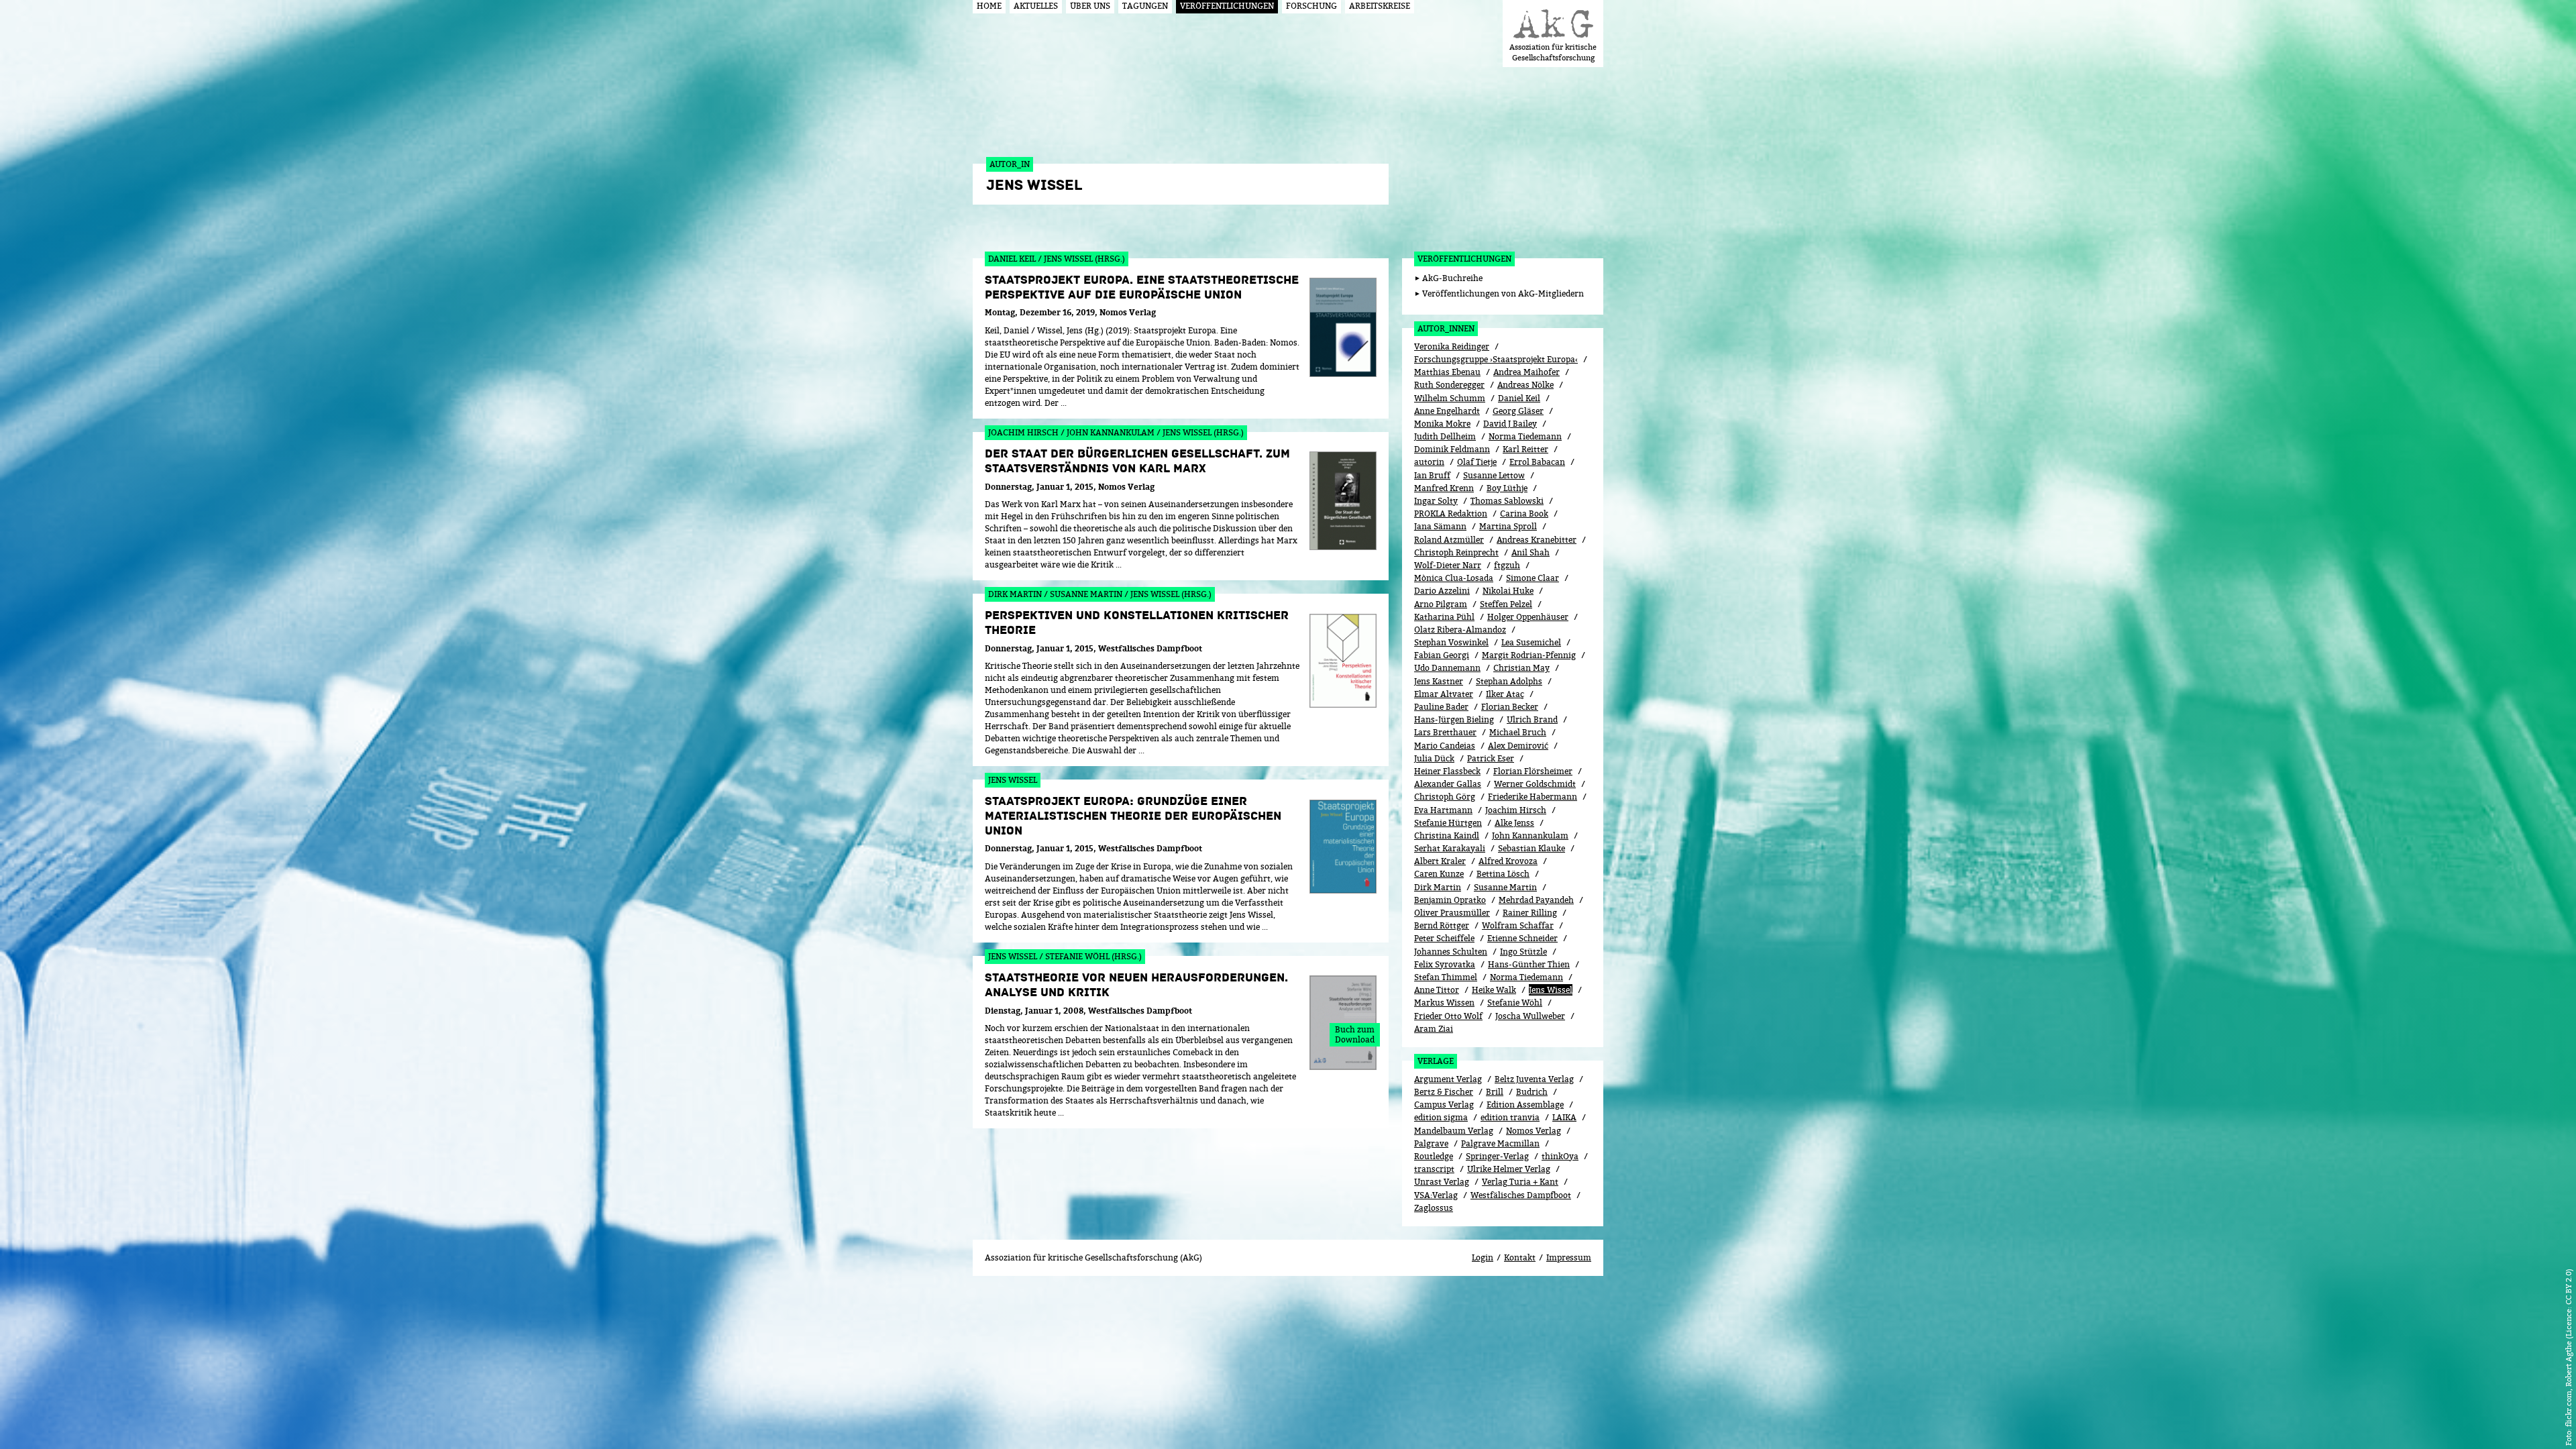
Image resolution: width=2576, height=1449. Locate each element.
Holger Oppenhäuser (1528, 617)
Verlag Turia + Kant (1520, 1182)
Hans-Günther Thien (1529, 964)
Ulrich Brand (1532, 719)
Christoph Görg (1445, 797)
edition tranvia (1510, 1117)
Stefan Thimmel (1446, 977)
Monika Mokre (1442, 424)
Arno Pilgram (1441, 604)
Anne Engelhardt (1447, 411)
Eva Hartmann (1443, 810)
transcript (1434, 1169)
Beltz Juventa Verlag (1534, 1079)
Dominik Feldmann (1452, 449)
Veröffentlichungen (1464, 259)
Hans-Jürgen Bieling (1454, 719)
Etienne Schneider (1522, 938)
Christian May (1521, 668)
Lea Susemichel (1531, 642)
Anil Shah (1531, 552)
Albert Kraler (1440, 861)
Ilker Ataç (1505, 694)
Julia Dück (1434, 758)
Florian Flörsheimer (1533, 771)
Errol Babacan (1537, 462)
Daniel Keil (1519, 398)
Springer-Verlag (1497, 1156)
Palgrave (1431, 1143)
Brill (1495, 1092)
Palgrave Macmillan (1500, 1143)
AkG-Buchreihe (1452, 278)
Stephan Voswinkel (1451, 642)
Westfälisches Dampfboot (1521, 1195)
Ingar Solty (1436, 501)
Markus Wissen (1444, 1003)
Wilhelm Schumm (1450, 398)
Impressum (1569, 1257)
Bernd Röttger (1442, 925)
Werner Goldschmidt (1535, 784)
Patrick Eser (1491, 758)
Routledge (1434, 1156)
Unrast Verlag (1442, 1182)
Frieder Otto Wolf (1448, 1016)
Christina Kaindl (1447, 836)
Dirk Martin (1438, 887)
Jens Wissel (1551, 990)
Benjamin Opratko (1450, 900)
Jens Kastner (1439, 681)
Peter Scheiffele (1444, 938)
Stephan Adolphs (1509, 681)
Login (1483, 1257)
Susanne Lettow (1494, 475)
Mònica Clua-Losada (1454, 578)
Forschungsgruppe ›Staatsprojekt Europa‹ (1496, 359)
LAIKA (1564, 1117)
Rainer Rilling (1530, 913)
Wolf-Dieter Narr (1448, 565)
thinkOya (1560, 1156)
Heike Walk (1494, 990)
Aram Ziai (1434, 1029)
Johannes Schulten (1451, 952)
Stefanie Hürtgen (1448, 823)
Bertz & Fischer (1444, 1092)
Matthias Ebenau (1447, 372)
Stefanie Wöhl (1515, 1003)
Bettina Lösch (1503, 874)
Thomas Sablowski (1507, 501)
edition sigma (1441, 1117)
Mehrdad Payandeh (1536, 900)
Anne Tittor (1437, 990)
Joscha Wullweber (1530, 1016)
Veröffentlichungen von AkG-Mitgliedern (1503, 293)
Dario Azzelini (1442, 591)
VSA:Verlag (1436, 1195)
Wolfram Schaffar (1518, 925)
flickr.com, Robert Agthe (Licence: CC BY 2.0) (2568, 1348)
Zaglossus (1434, 1208)
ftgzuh (1507, 565)
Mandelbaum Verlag (1454, 1131)
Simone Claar (1533, 578)
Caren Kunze (1439, 874)
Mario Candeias (1445, 746)
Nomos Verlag (1534, 1131)
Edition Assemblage (1525, 1105)
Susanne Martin (1505, 887)
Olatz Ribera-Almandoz (1460, 630)
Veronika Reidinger (1452, 346)
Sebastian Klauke (1532, 848)
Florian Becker (1510, 707)
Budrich (1532, 1092)
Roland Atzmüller (1449, 540)
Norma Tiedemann (1525, 436)
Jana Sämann (1440, 526)
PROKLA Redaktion (1451, 514)
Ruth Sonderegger (1449, 385)
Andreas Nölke (1525, 385)
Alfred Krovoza (1508, 861)
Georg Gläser (1518, 411)
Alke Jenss (1514, 823)
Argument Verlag (1448, 1079)
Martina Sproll (1508, 526)
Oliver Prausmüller (1452, 913)
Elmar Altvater (1444, 694)
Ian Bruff (1432, 475)
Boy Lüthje (1507, 488)
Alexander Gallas (1448, 784)
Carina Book (1524, 514)
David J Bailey (1510, 424)
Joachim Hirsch (1516, 810)
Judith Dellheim (1445, 436)
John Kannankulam (1530, 836)
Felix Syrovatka (1445, 964)
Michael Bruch (1518, 732)
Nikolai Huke (1508, 591)
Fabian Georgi (1442, 655)
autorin (1429, 462)
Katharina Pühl (1444, 617)
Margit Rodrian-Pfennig (1529, 655)
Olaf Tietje (1477, 462)
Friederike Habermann (1533, 797)
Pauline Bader (1441, 707)
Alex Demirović (1518, 746)
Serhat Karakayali (1450, 848)
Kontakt (1520, 1257)
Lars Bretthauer (1445, 732)
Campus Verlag (1444, 1105)
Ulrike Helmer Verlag (1509, 1169)
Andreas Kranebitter (1537, 540)
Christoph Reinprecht (1456, 552)
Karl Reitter (1525, 449)
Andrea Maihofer (1526, 372)
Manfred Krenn (1444, 488)
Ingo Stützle (1523, 952)
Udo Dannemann (1447, 668)
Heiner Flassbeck (1447, 771)
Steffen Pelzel (1506, 604)
